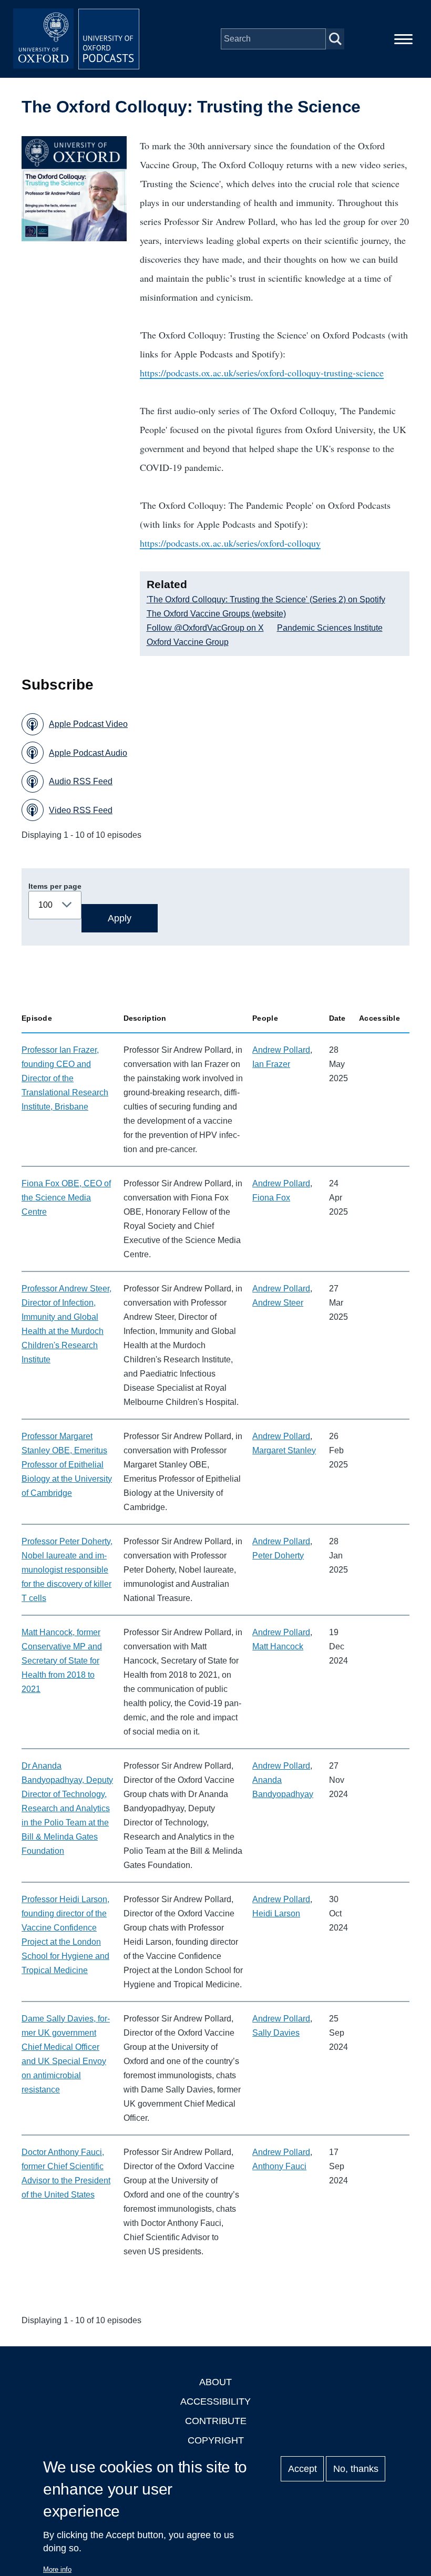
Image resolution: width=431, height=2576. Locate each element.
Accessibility (215, 2401)
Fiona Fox (271, 1198)
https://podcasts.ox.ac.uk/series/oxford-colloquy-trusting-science (262, 373)
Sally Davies (276, 2033)
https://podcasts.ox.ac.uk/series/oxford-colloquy (230, 543)
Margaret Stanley (284, 1450)
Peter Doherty (278, 1556)
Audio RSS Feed (81, 781)
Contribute (216, 2421)
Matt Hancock (278, 1646)
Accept (302, 2469)
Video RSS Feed (81, 810)
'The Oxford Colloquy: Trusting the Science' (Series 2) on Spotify (266, 599)
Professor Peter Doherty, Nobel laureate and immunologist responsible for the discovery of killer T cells (67, 1570)
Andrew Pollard (281, 1050)
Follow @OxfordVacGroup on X (205, 628)
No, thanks (356, 2469)
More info (57, 2569)
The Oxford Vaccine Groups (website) (216, 614)
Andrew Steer (278, 1303)
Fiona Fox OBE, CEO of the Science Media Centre (66, 1198)
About (215, 2382)
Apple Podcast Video (88, 724)
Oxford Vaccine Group (188, 642)
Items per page (55, 886)
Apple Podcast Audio (88, 753)
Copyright (216, 2440)
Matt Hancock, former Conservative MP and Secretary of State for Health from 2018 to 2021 (62, 1661)
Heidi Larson (276, 1913)
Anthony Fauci (279, 2166)
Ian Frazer (271, 1064)
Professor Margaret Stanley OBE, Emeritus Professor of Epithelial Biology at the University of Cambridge (67, 1465)
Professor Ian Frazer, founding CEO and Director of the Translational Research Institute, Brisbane (65, 1078)
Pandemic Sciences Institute (330, 628)
